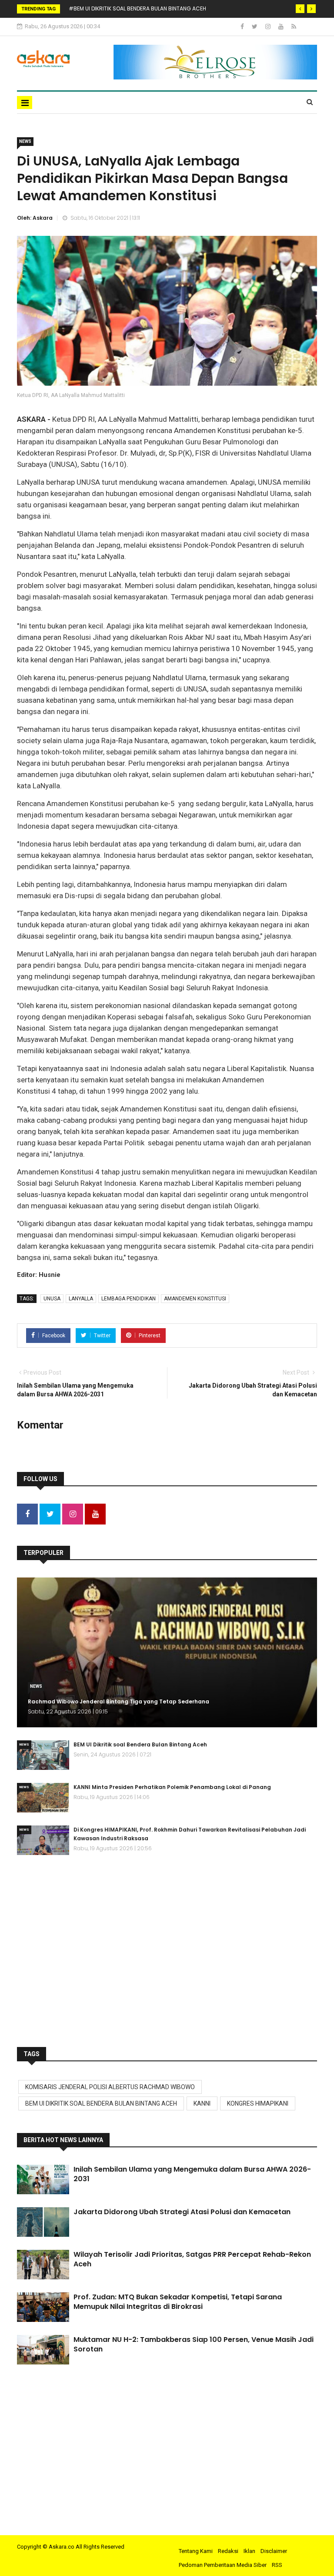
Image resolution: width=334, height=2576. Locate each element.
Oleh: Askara (35, 218)
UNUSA (52, 1299)
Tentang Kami (196, 2551)
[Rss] (294, 26)
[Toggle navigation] (25, 103)
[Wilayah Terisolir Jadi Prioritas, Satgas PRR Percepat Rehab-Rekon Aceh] (43, 2265)
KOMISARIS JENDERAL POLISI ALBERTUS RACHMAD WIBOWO (110, 2087)
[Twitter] (255, 26)
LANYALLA (81, 1299)
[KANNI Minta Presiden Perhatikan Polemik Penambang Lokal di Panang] (43, 1798)
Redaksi (228, 2551)
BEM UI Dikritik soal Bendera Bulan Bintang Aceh (140, 1744)
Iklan (249, 2551)
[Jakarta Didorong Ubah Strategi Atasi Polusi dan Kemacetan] (43, 2222)
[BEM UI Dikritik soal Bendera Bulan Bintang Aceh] (43, 1755)
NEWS (25, 141)
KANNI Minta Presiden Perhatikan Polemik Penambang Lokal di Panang (172, 1787)
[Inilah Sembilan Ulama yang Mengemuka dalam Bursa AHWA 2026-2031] (43, 2179)
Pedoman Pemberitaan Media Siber (223, 2565)
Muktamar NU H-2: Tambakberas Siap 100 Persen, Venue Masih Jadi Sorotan (194, 2344)
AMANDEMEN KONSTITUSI (195, 1299)
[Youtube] (282, 26)
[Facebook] (243, 26)
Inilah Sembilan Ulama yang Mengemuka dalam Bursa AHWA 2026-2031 (192, 2174)
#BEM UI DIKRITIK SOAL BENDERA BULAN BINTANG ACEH (137, 8)
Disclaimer (274, 2551)
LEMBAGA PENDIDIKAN (129, 1299)
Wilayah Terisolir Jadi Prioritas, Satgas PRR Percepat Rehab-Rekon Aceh (192, 2259)
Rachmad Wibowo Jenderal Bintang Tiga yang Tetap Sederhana (119, 1701)
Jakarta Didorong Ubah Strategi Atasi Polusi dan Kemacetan (182, 2212)
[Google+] (269, 26)
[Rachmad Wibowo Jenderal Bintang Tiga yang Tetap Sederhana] (167, 1652)
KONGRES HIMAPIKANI (258, 2103)
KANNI (202, 2103)
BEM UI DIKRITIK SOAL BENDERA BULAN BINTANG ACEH (101, 2103)
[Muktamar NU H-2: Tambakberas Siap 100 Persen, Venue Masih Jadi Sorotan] (43, 2350)
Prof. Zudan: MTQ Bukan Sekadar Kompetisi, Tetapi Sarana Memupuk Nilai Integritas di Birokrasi (178, 2302)
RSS (277, 2565)
